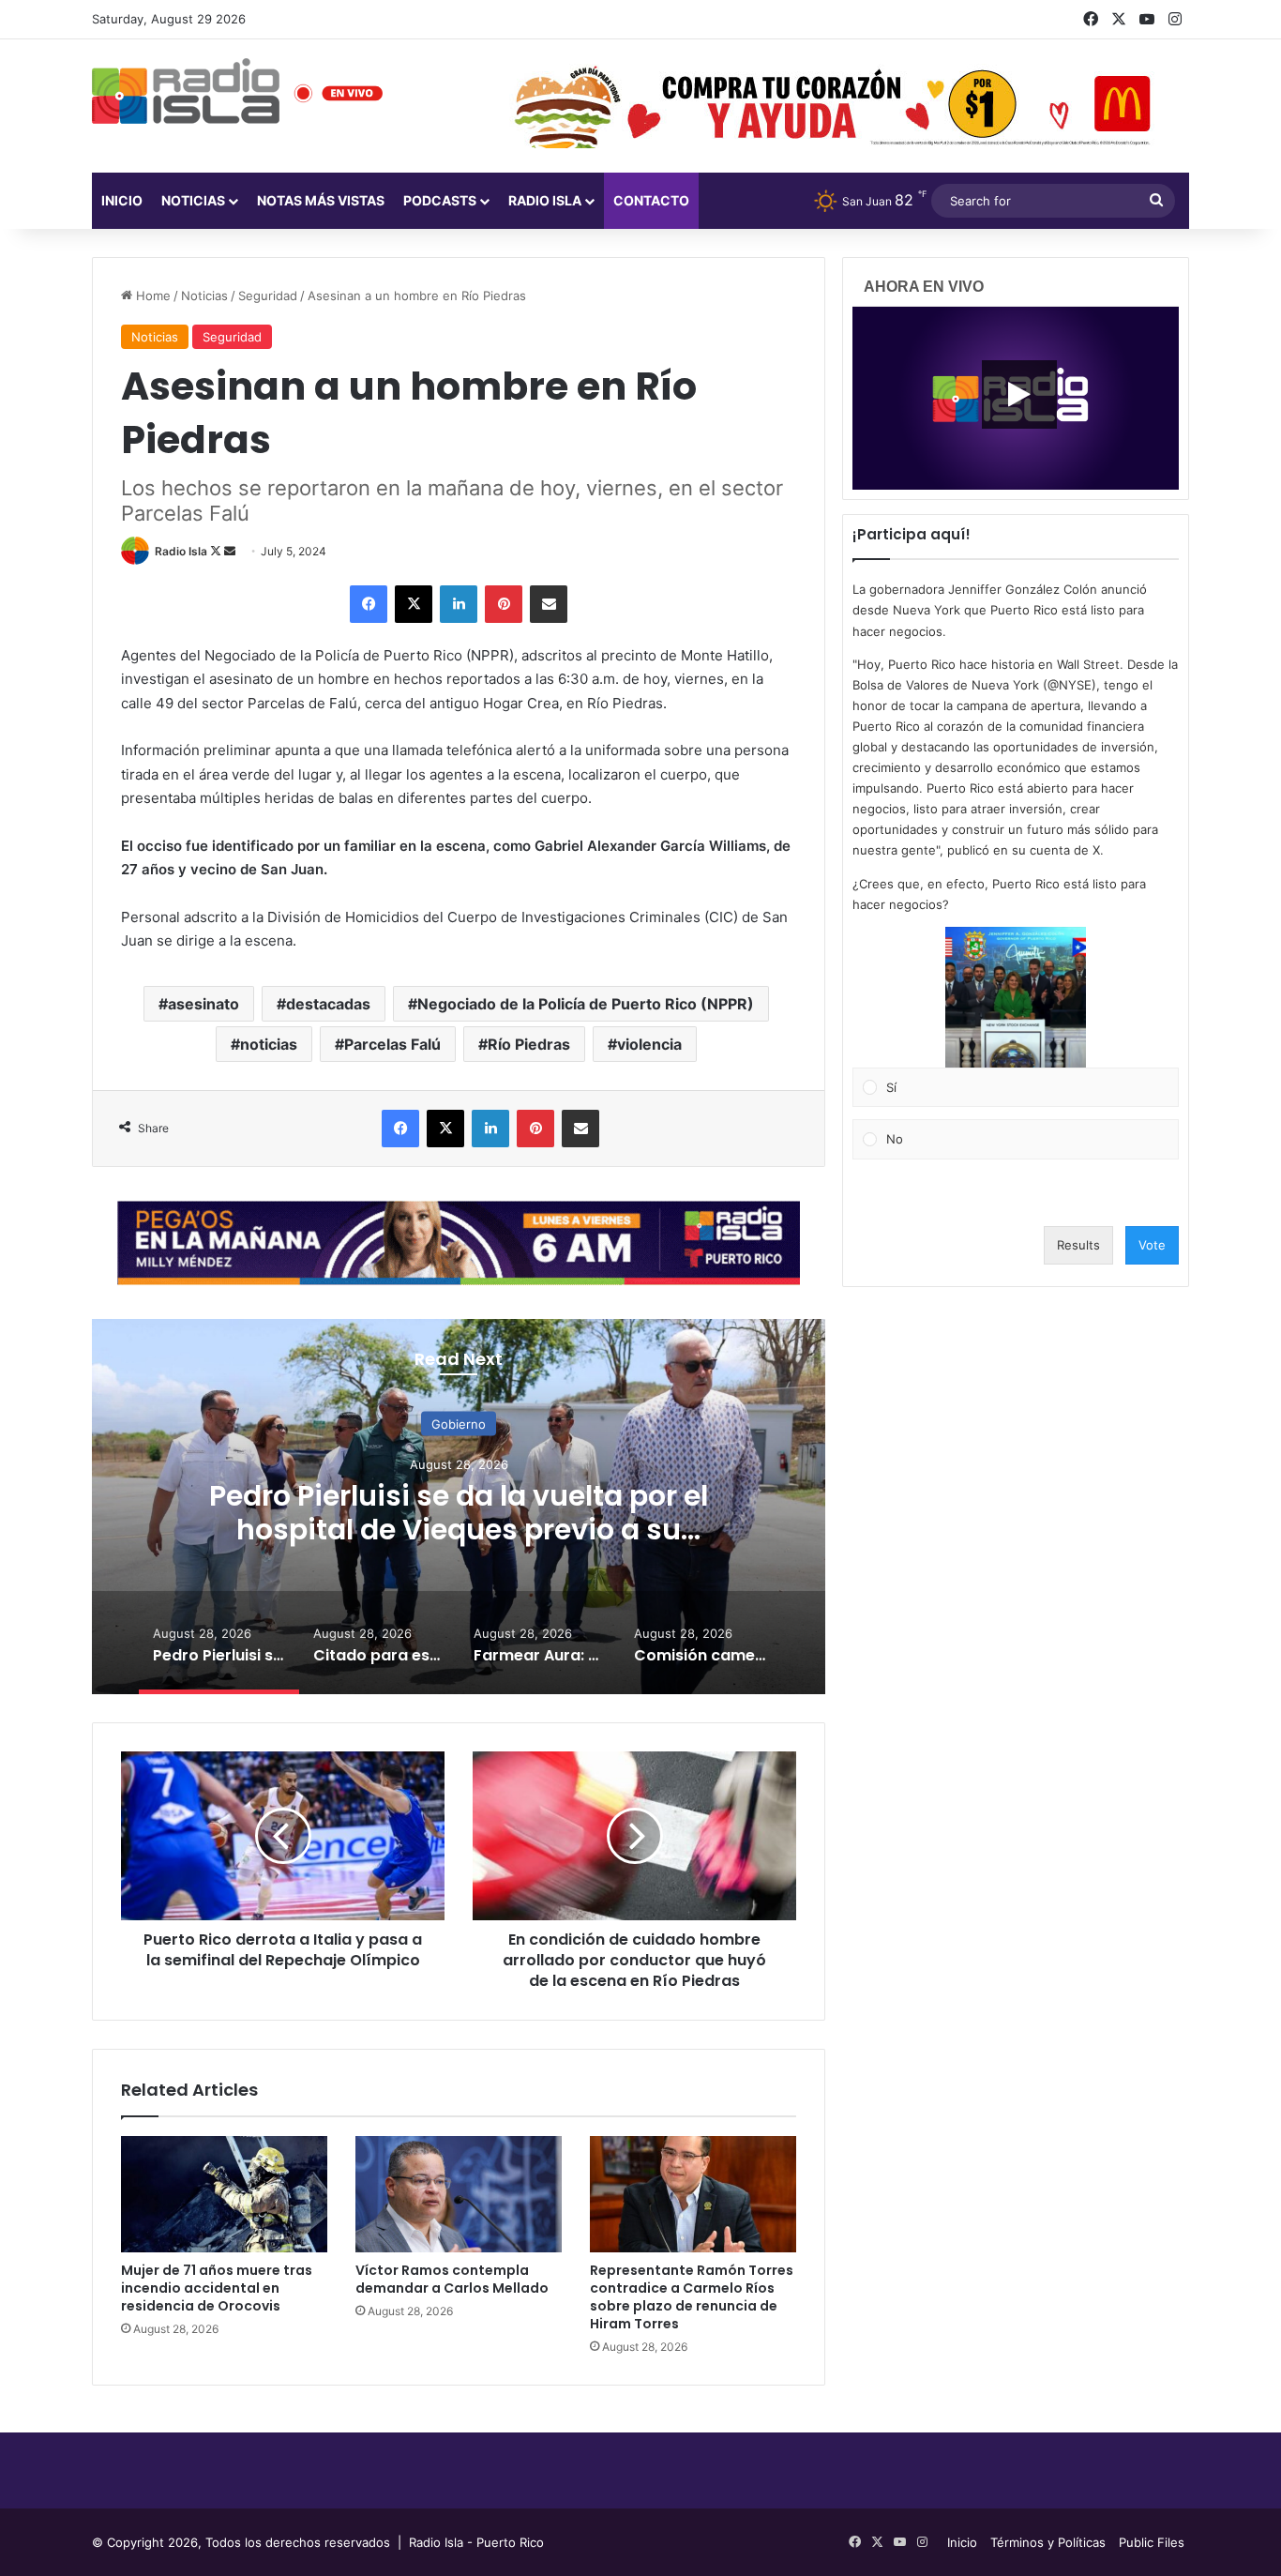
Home (151, 295)
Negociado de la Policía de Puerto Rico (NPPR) (586, 1004)
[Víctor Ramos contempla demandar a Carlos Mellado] (459, 2194)
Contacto (651, 200)
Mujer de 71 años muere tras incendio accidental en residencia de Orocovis (217, 2288)
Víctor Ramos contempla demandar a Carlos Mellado (452, 2279)
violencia (649, 1044)
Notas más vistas (321, 200)
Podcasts (440, 200)
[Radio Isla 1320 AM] (186, 91)
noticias (269, 1044)
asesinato (203, 1004)
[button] (1016, 997)
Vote (1152, 1245)
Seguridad (268, 295)
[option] (459, 1507)
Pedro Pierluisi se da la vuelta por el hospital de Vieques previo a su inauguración (459, 1529)
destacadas (328, 1004)
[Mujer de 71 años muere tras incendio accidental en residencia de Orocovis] (224, 2194)
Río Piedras (529, 1044)
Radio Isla (181, 551)
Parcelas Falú (392, 1044)
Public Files (1152, 2542)
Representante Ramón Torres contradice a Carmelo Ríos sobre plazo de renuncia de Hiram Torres (692, 2297)
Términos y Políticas (1048, 2542)
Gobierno (459, 1423)
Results (1078, 1245)
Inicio (122, 200)
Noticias (193, 200)
